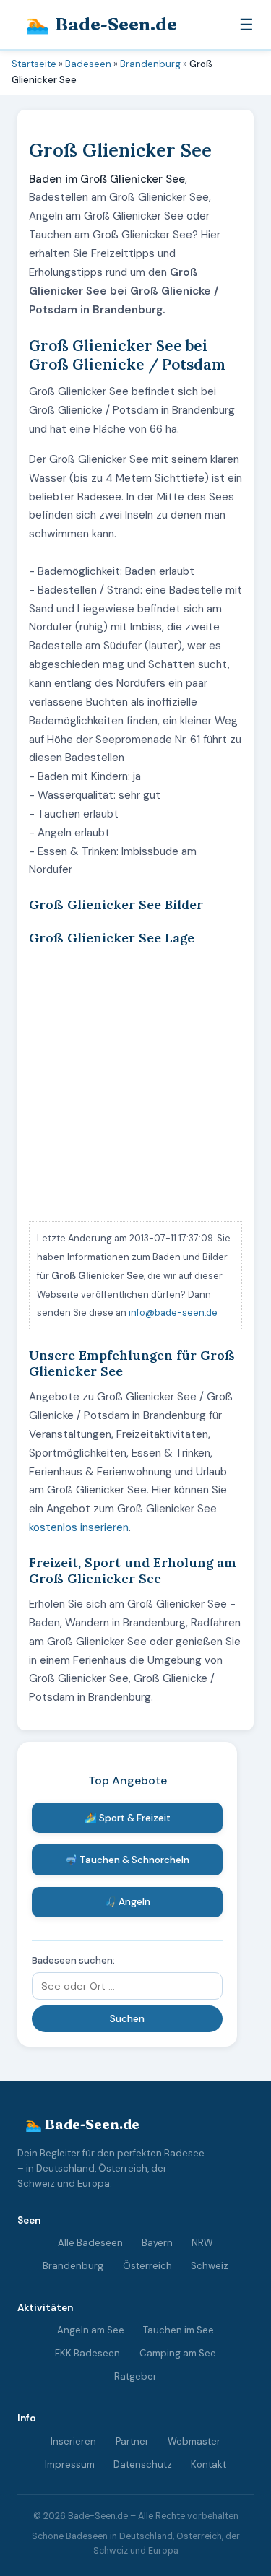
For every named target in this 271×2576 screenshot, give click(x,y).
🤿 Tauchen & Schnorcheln (127, 1860)
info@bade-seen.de (173, 1313)
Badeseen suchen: (73, 1960)
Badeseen (88, 64)
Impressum (70, 2464)
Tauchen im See (178, 2330)
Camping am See (178, 2353)
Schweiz (210, 2266)
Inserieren (73, 2441)
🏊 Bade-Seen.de (82, 2124)
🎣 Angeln (127, 1902)
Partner (132, 2441)
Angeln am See (91, 2330)
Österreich (147, 2266)
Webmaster (194, 2441)
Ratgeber (135, 2376)
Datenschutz (143, 2464)
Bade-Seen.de (102, 24)
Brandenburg (150, 64)
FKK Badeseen (87, 2353)
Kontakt (208, 2464)
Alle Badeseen (90, 2243)
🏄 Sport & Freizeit (128, 1818)
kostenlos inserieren (79, 1527)
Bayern (157, 2243)
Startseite (34, 64)
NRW (202, 2243)
